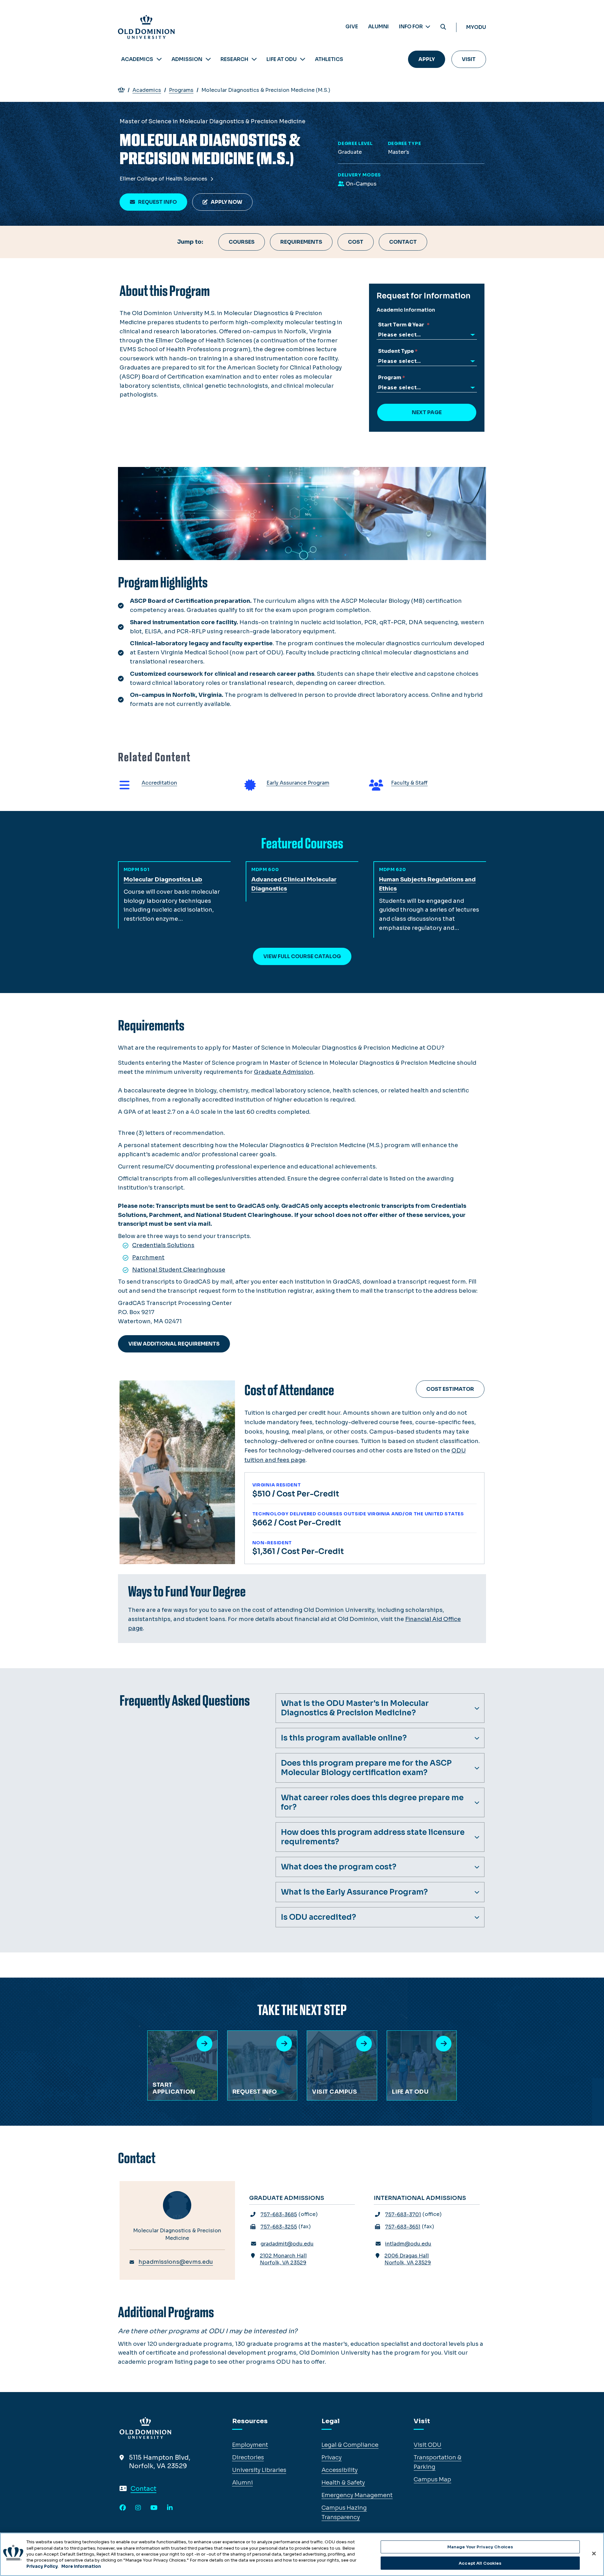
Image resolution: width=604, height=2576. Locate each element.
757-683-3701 (403, 2215)
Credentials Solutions (163, 1245)
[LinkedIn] (170, 2508)
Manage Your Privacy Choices (480, 2547)
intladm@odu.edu (408, 2244)
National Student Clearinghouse (179, 1270)
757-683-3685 (279, 2215)
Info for (411, 27)
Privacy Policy (42, 2566)
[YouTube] (154, 2508)
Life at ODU (282, 59)
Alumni (378, 27)
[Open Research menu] (254, 59)
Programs (181, 90)
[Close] (594, 2553)
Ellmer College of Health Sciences (164, 179)
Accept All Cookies (480, 2563)
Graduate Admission (284, 1072)
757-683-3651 (403, 2227)
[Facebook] (123, 2508)
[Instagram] (138, 2508)
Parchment (148, 1257)
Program (390, 378)
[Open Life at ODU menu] (303, 59)
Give (352, 27)
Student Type (396, 351)
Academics (137, 59)
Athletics (329, 59)
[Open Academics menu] (159, 59)
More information (81, 2566)
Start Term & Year (402, 325)
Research (234, 59)
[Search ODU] (443, 27)
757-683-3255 (279, 2227)
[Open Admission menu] (208, 59)
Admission (187, 59)
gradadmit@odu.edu (287, 2244)
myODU (476, 27)
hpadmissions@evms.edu (176, 2262)
